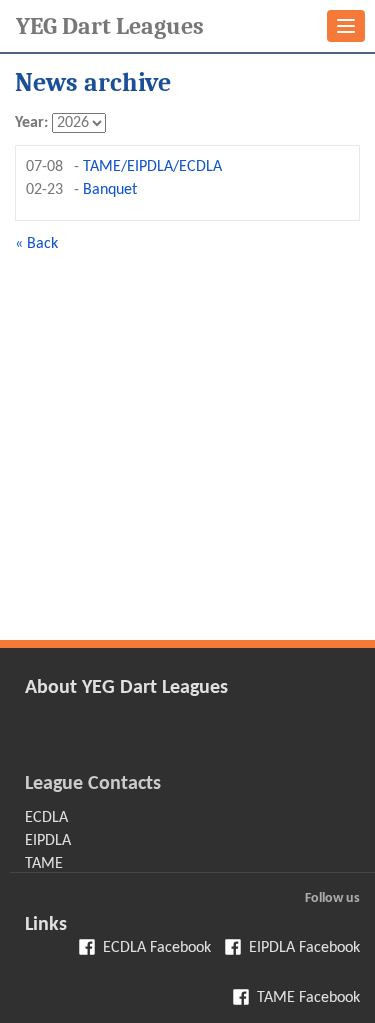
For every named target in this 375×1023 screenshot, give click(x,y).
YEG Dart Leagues (110, 26)
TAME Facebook (308, 998)
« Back (36, 244)
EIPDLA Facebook (304, 948)
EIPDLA (48, 841)
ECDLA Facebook (157, 948)
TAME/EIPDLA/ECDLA (152, 167)
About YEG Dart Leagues (126, 688)
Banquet (110, 190)
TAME (44, 864)
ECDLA (46, 818)
